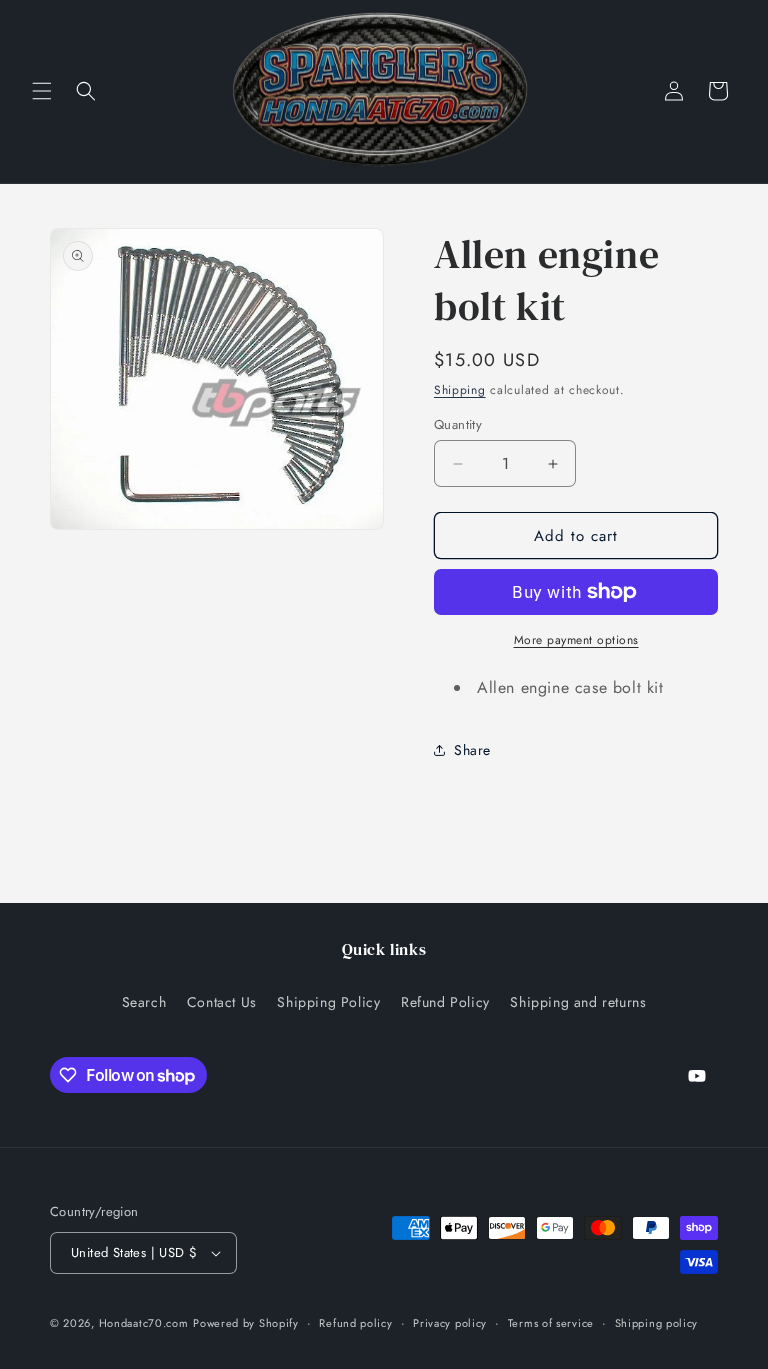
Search (144, 1002)
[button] (42, 91)
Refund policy (355, 1323)
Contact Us (222, 1002)
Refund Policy (445, 1002)
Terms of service (551, 1323)
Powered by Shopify (246, 1323)
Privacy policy (450, 1323)
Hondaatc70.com (144, 1323)
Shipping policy (657, 1323)
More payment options (576, 640)
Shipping (460, 390)
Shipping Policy (328, 1002)
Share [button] (472, 750)
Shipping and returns (578, 1002)
